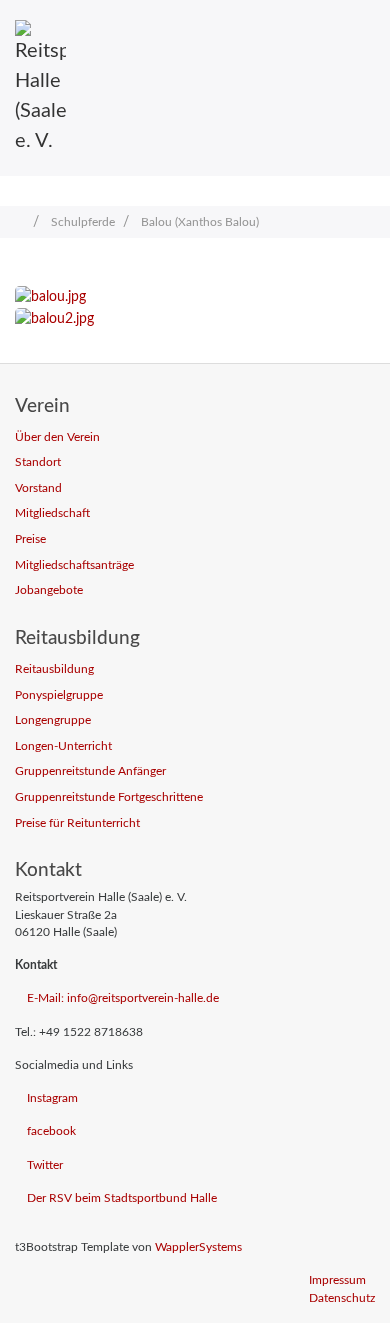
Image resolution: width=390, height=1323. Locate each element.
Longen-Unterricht (63, 746)
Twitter (45, 1165)
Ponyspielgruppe (59, 695)
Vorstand (38, 488)
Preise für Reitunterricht (77, 823)
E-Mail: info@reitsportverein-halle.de (123, 998)
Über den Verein (57, 437)
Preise (30, 539)
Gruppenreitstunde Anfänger (90, 771)
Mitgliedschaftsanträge (74, 565)
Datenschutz (342, 1298)
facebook (51, 1131)
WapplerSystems (198, 1247)
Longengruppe (53, 720)
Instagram (52, 1098)
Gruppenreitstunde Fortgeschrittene (109, 797)
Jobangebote (49, 590)
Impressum (337, 1280)
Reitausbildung (54, 669)
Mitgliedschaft (52, 513)
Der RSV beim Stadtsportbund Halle (122, 1198)
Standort (38, 462)
